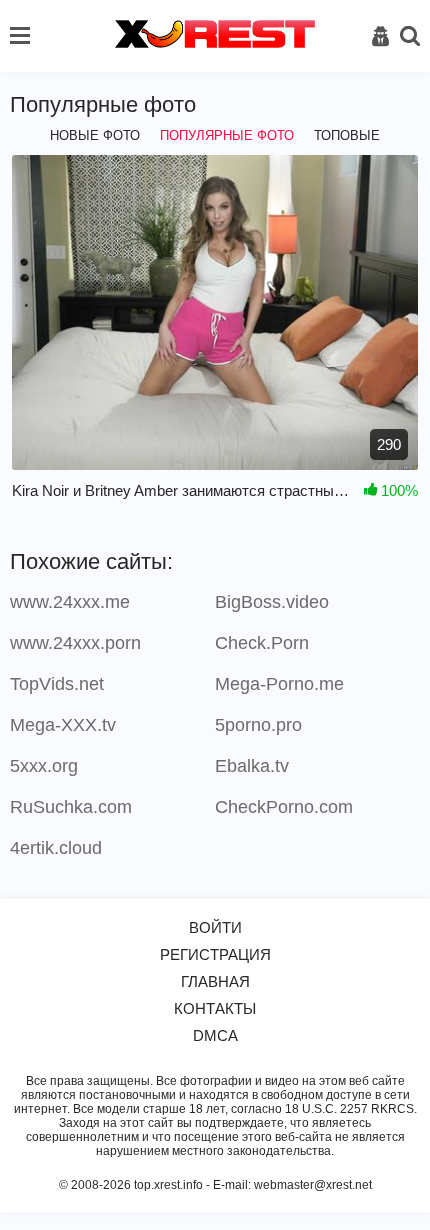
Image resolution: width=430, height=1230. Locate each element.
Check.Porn (262, 643)
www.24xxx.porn (75, 643)
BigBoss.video (272, 602)
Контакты (215, 1008)
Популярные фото (227, 135)
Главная (215, 981)
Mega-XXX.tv (63, 725)
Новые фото (95, 135)
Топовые (347, 135)
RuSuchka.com (71, 807)
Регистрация (215, 954)
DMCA (215, 1035)
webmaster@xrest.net (313, 1185)
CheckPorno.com (284, 807)
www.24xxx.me (70, 602)
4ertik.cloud (56, 848)
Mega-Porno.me (279, 684)
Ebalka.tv (252, 766)
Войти (215, 927)
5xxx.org (44, 766)
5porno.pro (258, 725)
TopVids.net (57, 684)
